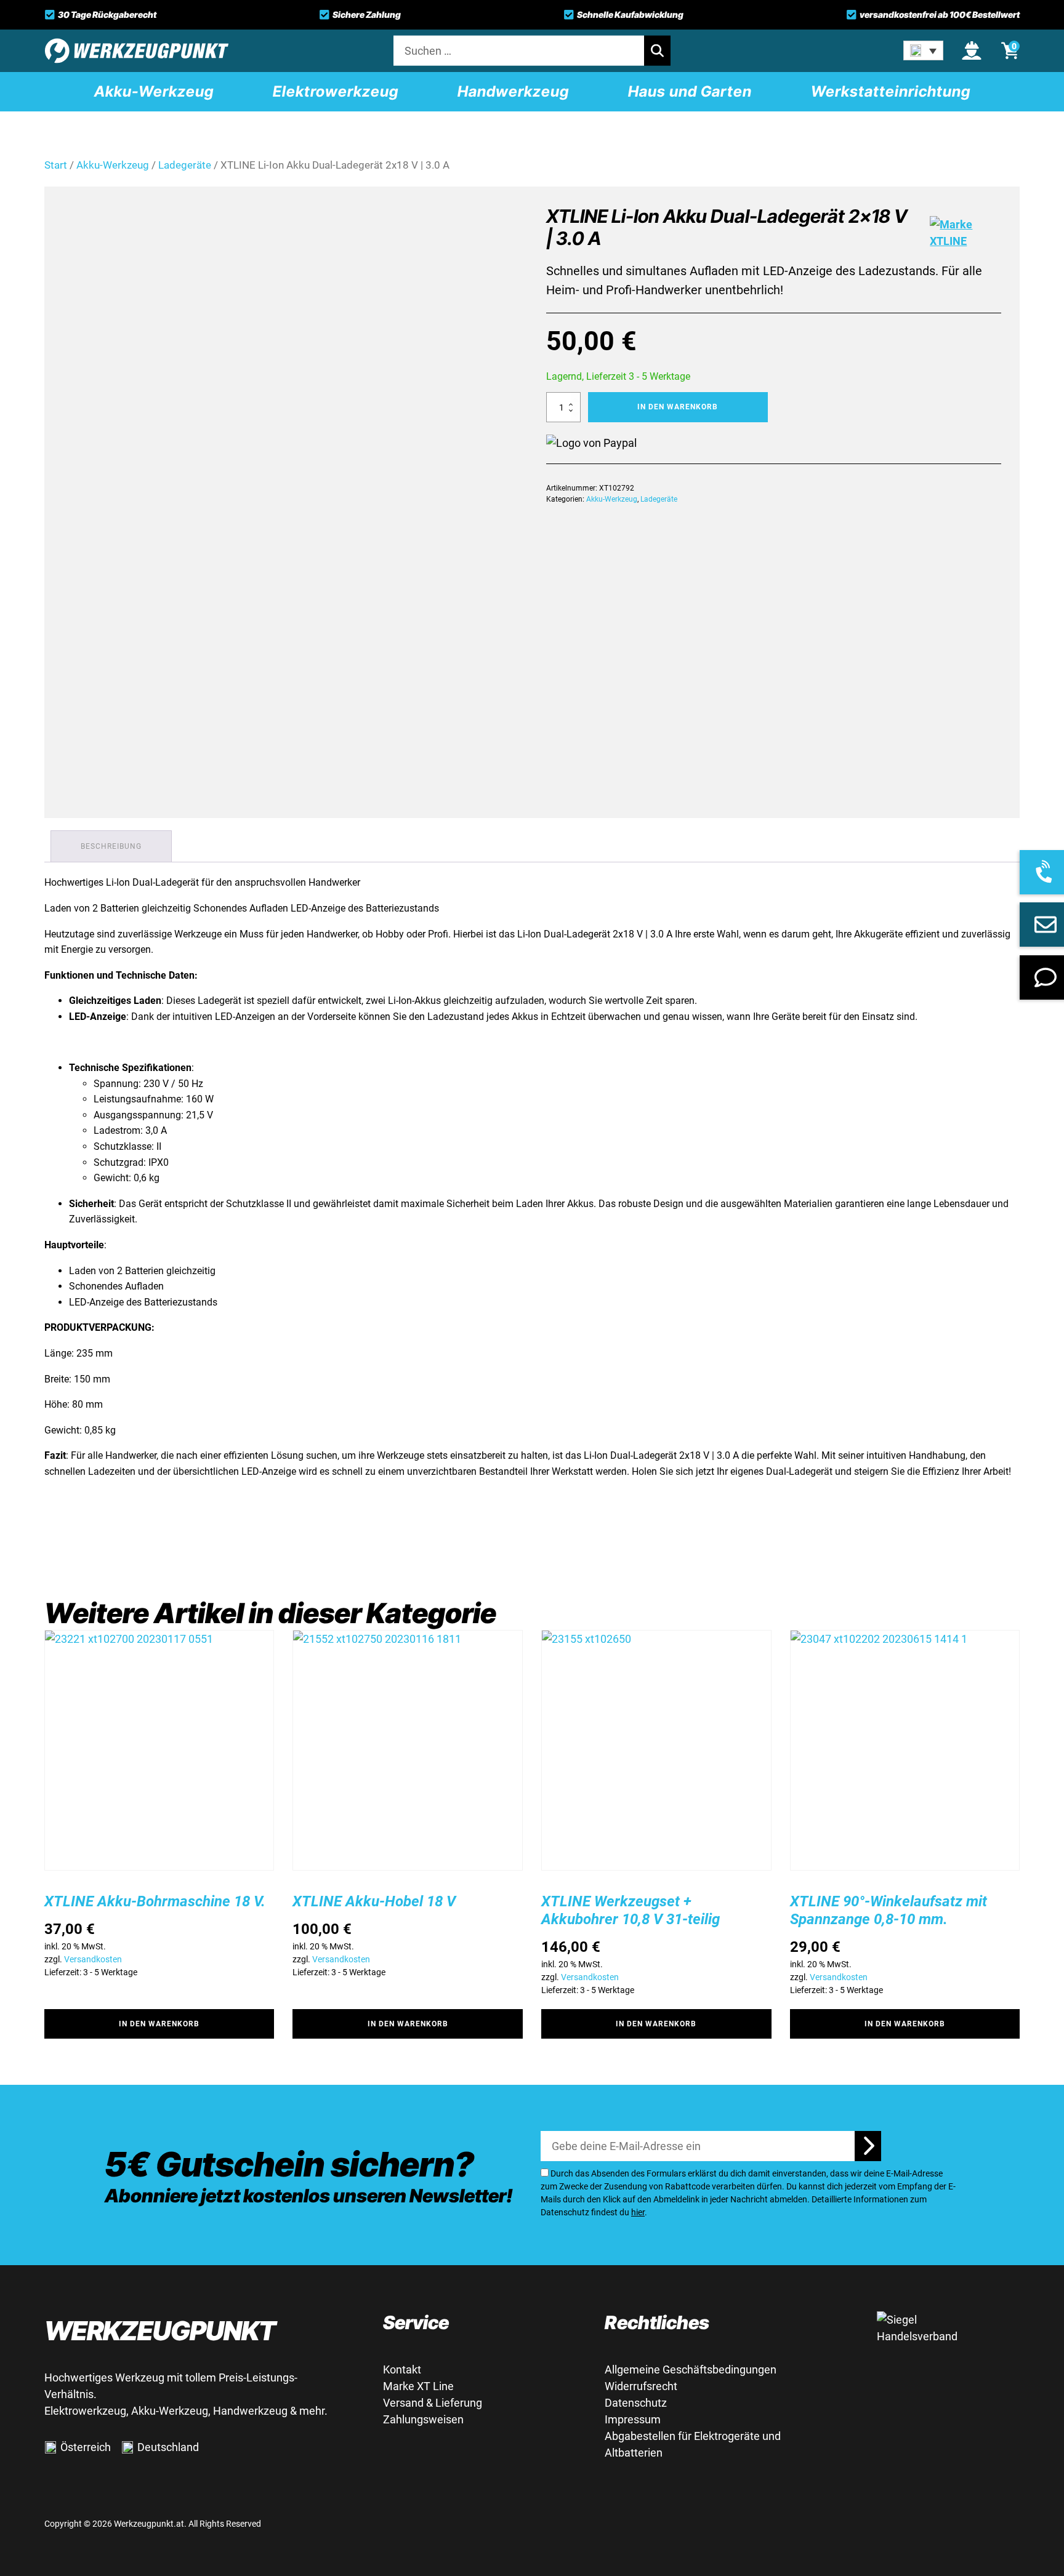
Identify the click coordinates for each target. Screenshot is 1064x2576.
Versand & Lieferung (433, 2403)
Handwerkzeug (513, 91)
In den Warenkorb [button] (159, 2024)
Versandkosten (93, 1959)
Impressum (633, 2419)
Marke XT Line (418, 2386)
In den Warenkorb (678, 407)
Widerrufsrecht (641, 2386)
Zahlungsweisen (423, 2419)
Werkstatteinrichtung (891, 91)
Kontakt (402, 2369)
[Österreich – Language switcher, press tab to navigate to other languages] (923, 50)
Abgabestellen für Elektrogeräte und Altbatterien (693, 2444)
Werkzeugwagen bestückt (708, 13)
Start (56, 165)
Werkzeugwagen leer (696, 37)
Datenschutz (636, 2403)
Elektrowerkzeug (336, 91)
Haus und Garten (690, 91)
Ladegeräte (659, 499)
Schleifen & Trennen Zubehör (904, 37)
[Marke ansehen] (965, 233)
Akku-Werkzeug (154, 91)
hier (638, 2212)
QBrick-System (493, 13)
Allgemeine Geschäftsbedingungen (691, 2369)
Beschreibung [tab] (111, 846)
